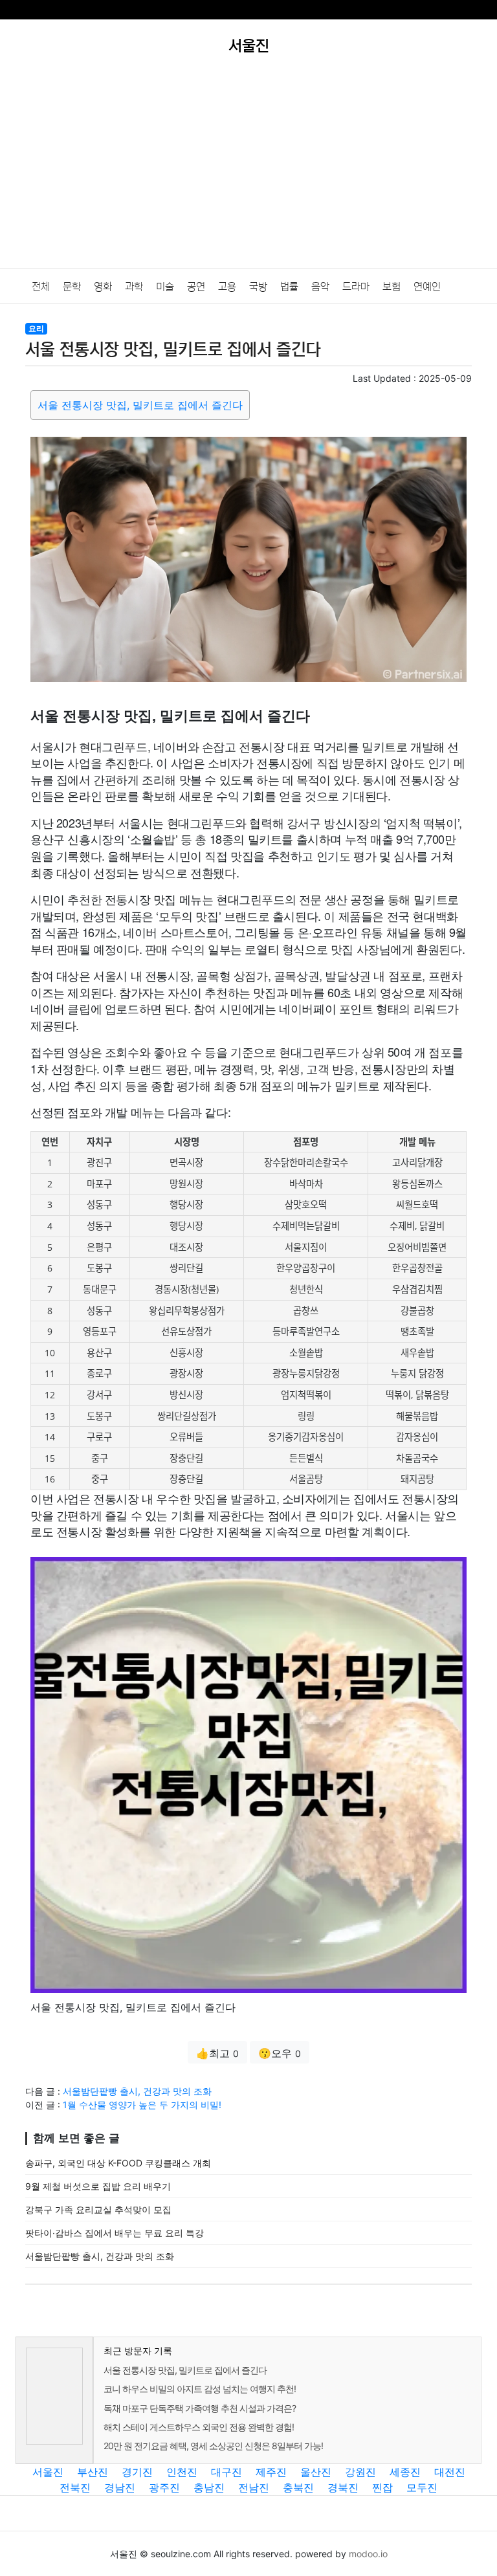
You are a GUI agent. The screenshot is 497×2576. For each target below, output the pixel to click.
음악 (320, 287)
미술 (165, 287)
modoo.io (368, 2554)
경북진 (343, 2487)
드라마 (356, 287)
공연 (196, 287)
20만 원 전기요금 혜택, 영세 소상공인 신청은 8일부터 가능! (213, 2446)
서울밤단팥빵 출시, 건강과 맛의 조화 (137, 2091)
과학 (134, 287)
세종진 (405, 2472)
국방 (258, 287)
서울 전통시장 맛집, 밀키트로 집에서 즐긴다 (140, 405)
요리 (36, 328)
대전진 (450, 2472)
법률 (289, 287)
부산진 (93, 2472)
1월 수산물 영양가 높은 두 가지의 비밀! (142, 2105)
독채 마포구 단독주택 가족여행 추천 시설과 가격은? (200, 2408)
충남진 (209, 2487)
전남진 (254, 2487)
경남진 (120, 2487)
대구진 (226, 2472)
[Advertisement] (248, 171)
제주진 (271, 2472)
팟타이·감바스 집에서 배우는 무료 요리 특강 (115, 2233)
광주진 (164, 2487)
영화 (103, 287)
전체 (41, 287)
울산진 (316, 2472)
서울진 (48, 2472)
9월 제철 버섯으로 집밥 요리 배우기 (98, 2186)
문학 (72, 287)
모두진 (422, 2487)
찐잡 (382, 2487)
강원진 (360, 2472)
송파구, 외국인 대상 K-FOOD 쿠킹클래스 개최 (118, 2163)
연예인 (427, 287)
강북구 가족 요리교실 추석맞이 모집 (98, 2209)
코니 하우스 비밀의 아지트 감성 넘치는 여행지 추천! (200, 2389)
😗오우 (280, 2053)
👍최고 (217, 2053)
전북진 (75, 2487)
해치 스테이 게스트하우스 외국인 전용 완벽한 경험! (199, 2427)
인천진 (182, 2472)
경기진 (137, 2472)
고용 (227, 287)
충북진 (298, 2487)
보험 (392, 287)
